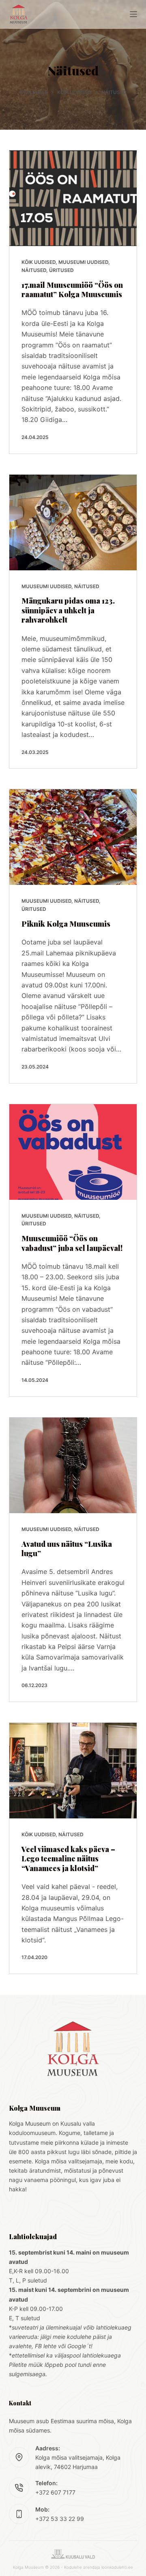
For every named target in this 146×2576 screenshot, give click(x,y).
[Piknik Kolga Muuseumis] (73, 837)
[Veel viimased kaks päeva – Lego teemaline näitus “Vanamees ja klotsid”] (73, 1771)
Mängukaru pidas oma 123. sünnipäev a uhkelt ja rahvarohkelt (68, 610)
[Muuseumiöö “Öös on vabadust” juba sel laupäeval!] (73, 1152)
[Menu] (133, 14)
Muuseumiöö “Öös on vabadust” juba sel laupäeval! (72, 1243)
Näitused (34, 270)
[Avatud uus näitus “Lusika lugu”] (73, 1465)
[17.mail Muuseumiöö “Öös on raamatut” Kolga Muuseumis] (73, 198)
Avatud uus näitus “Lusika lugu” (67, 1549)
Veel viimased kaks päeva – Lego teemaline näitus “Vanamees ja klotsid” (68, 1859)
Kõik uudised (39, 262)
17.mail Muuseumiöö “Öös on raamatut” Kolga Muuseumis (72, 290)
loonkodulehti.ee (117, 2567)
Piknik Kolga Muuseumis (66, 924)
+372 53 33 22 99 (60, 2519)
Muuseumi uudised (83, 262)
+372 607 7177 (55, 2492)
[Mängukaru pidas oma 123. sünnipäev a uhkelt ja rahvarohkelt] (73, 522)
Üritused (61, 270)
